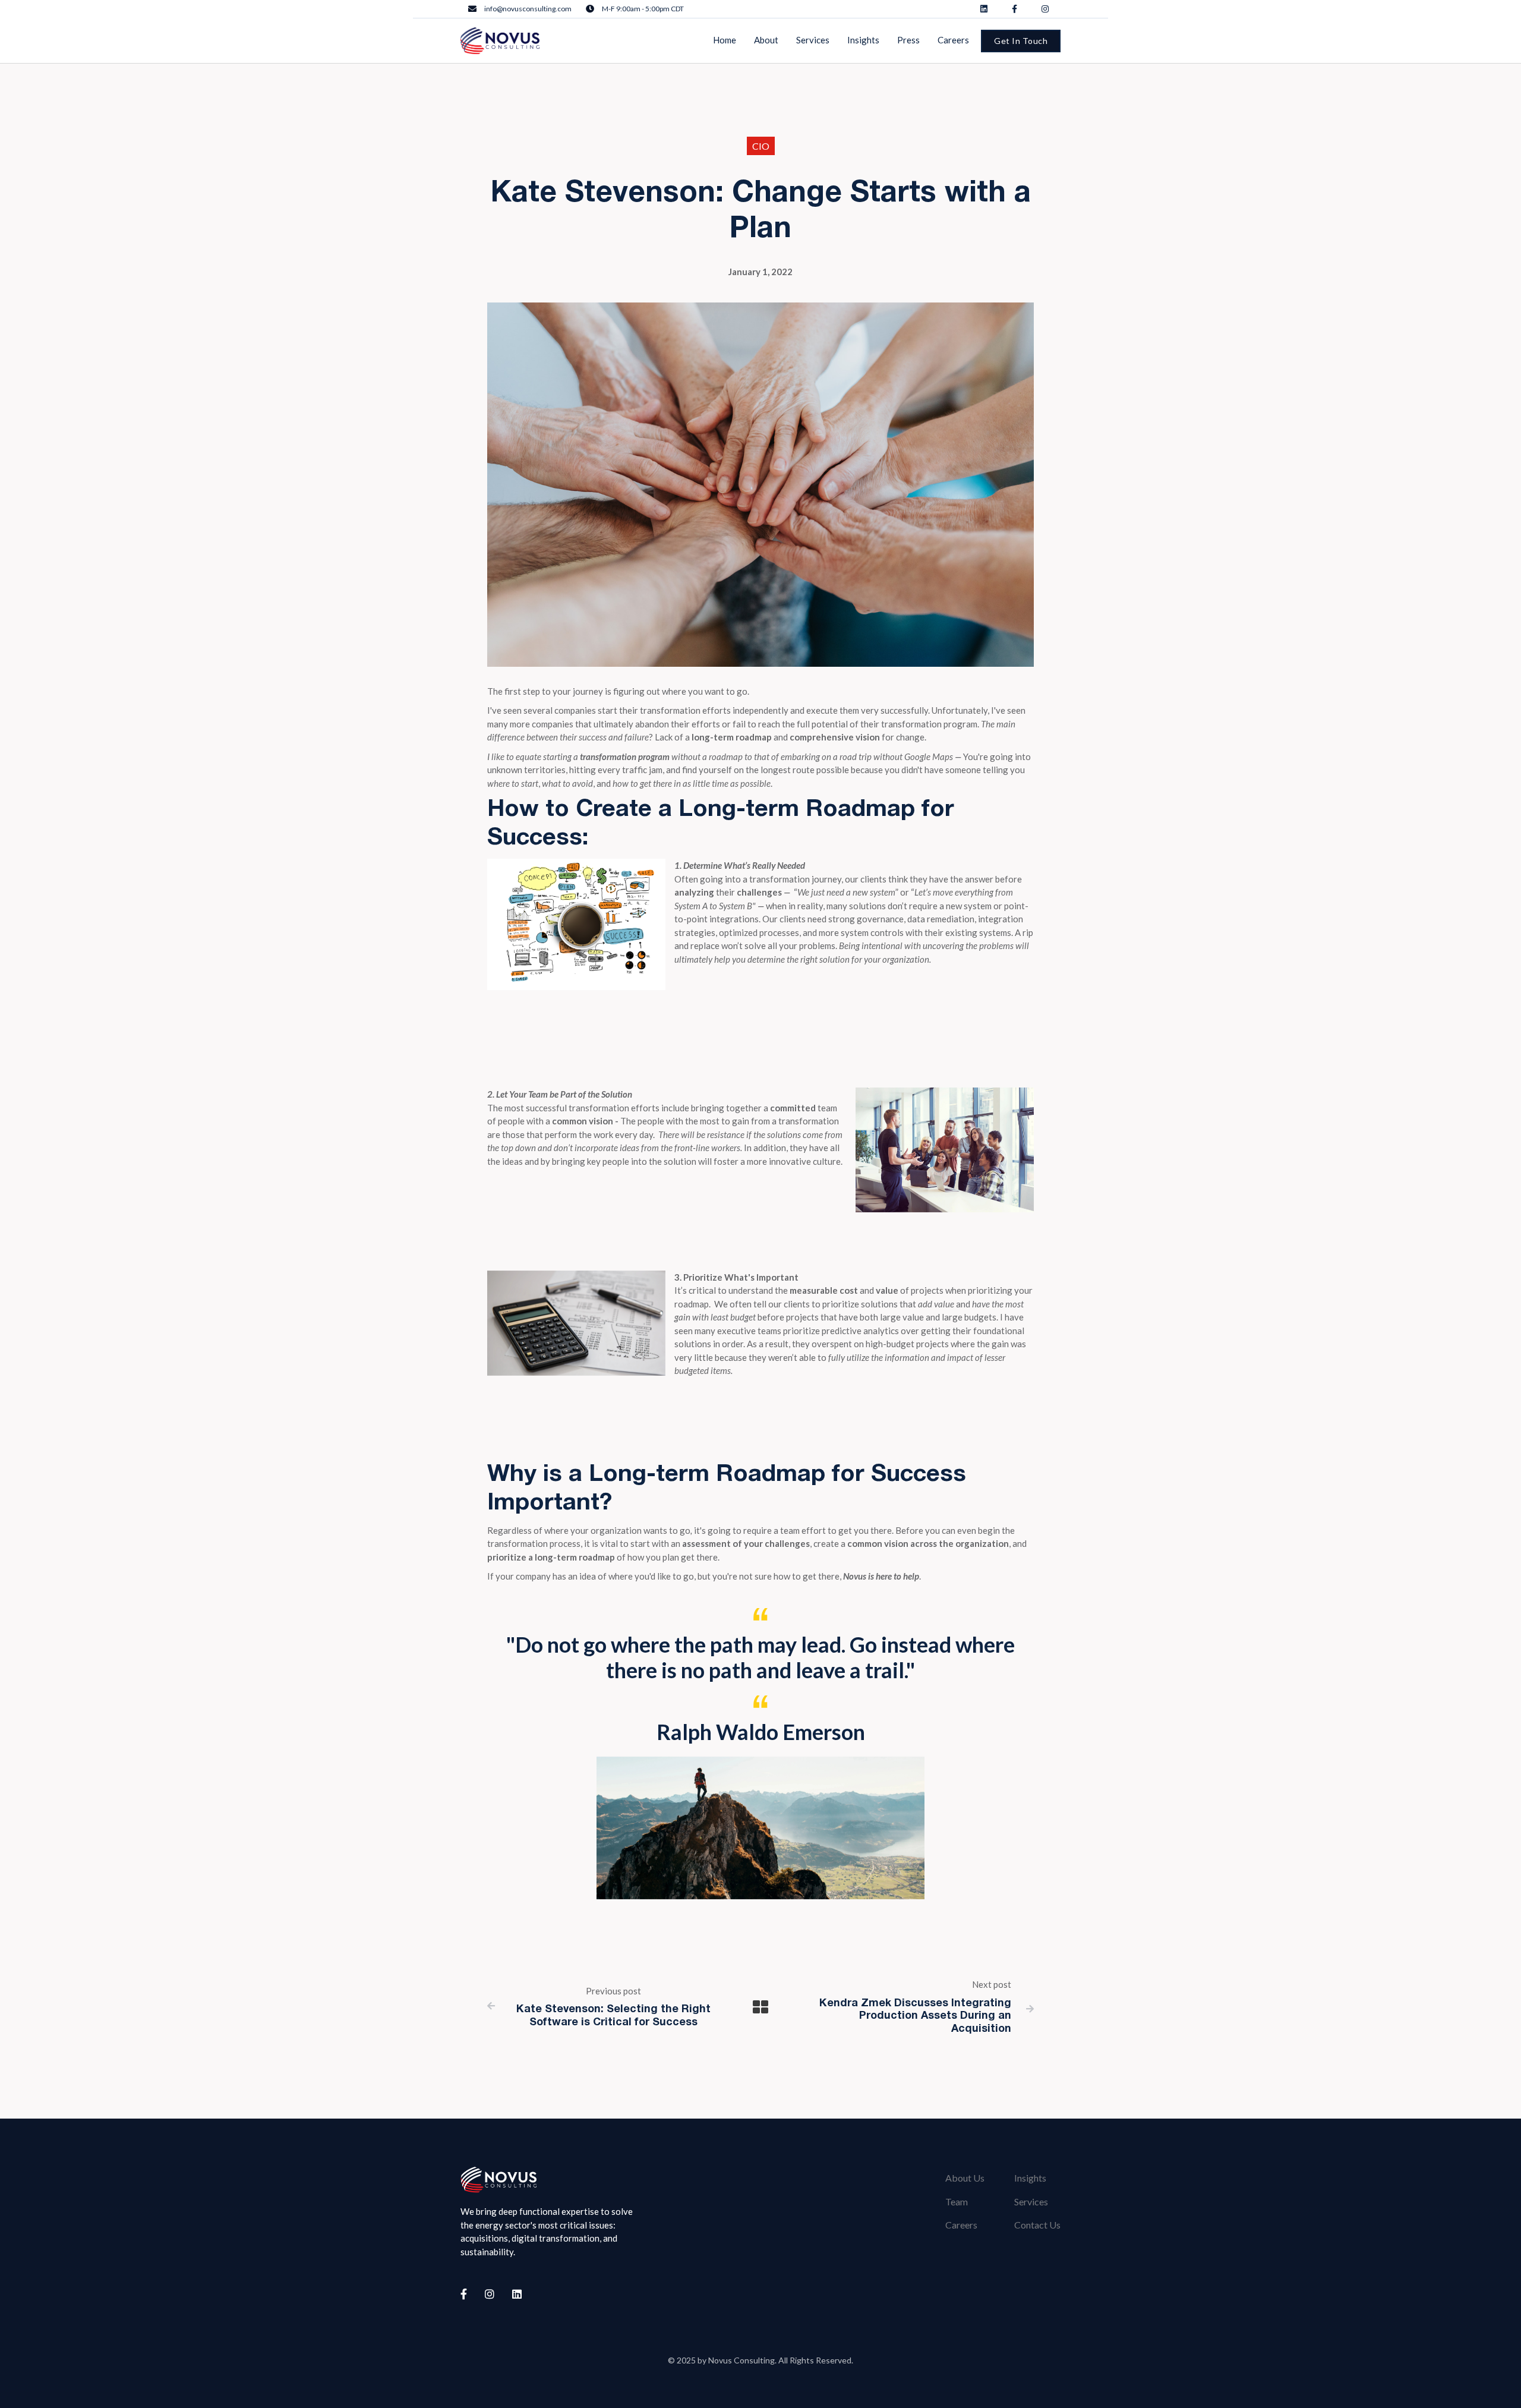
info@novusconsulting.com (528, 9)
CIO (761, 146)
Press (908, 40)
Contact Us (1037, 2225)
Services (1031, 2201)
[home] (500, 41)
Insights (1030, 2178)
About (766, 40)
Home (725, 40)
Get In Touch (1021, 41)
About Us (965, 2178)
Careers (961, 2225)
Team (957, 2201)
